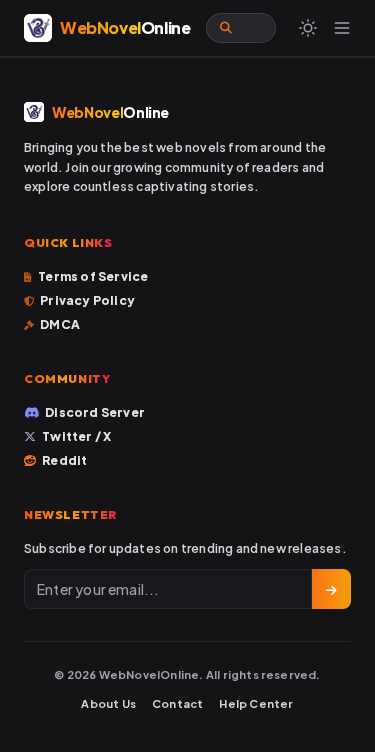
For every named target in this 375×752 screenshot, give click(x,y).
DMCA (60, 324)
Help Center (256, 703)
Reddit (64, 460)
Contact (177, 703)
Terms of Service (93, 276)
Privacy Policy (87, 300)
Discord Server (95, 412)
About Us (108, 703)
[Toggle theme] (308, 28)
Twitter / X (76, 436)
